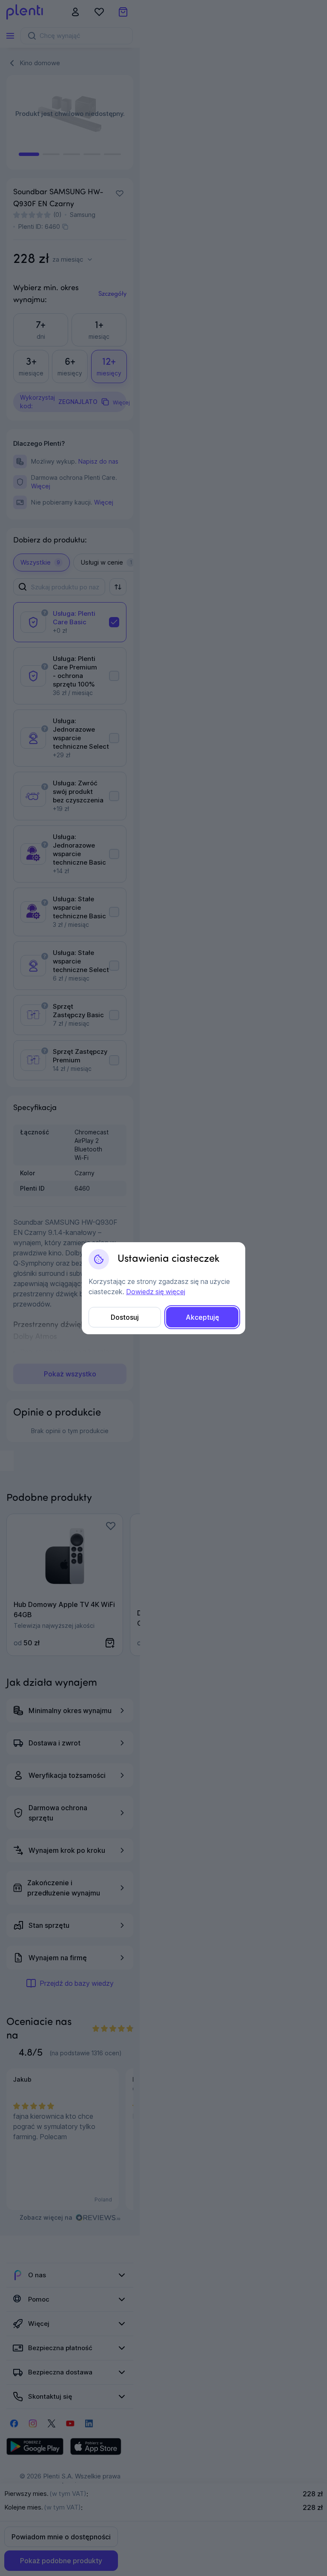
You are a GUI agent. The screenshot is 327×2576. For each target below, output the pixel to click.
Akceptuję (202, 1317)
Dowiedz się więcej (156, 1292)
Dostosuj (125, 1317)
